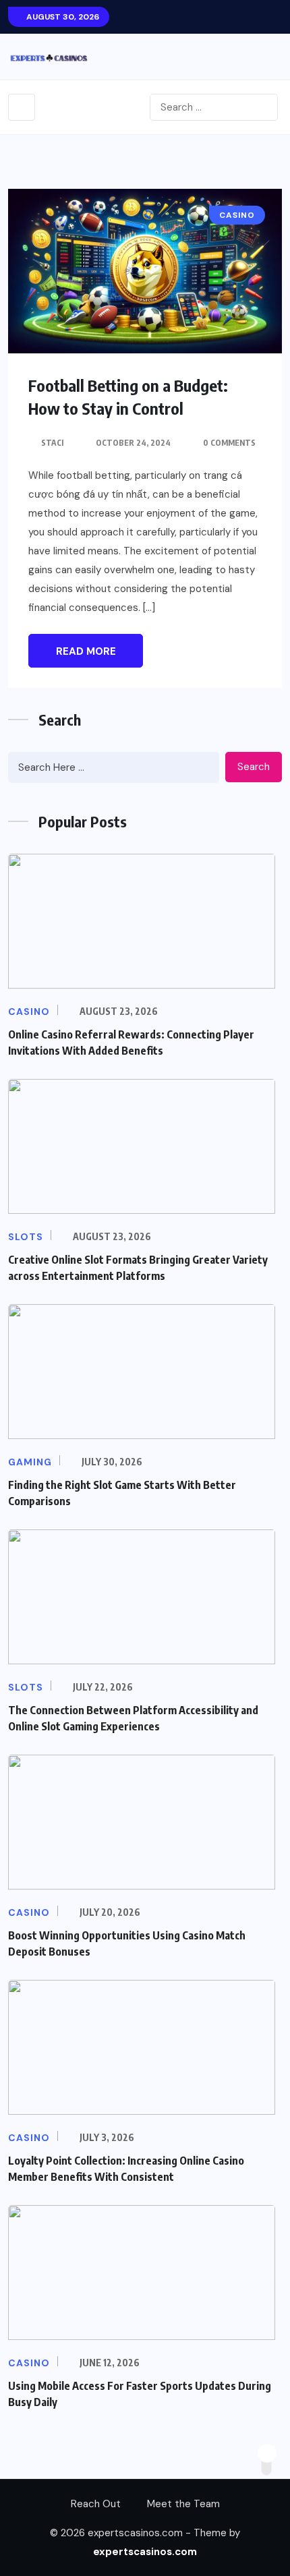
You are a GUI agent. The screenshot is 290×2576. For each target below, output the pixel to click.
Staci (52, 443)
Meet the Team (183, 2504)
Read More (86, 651)
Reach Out (96, 2504)
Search (254, 767)
